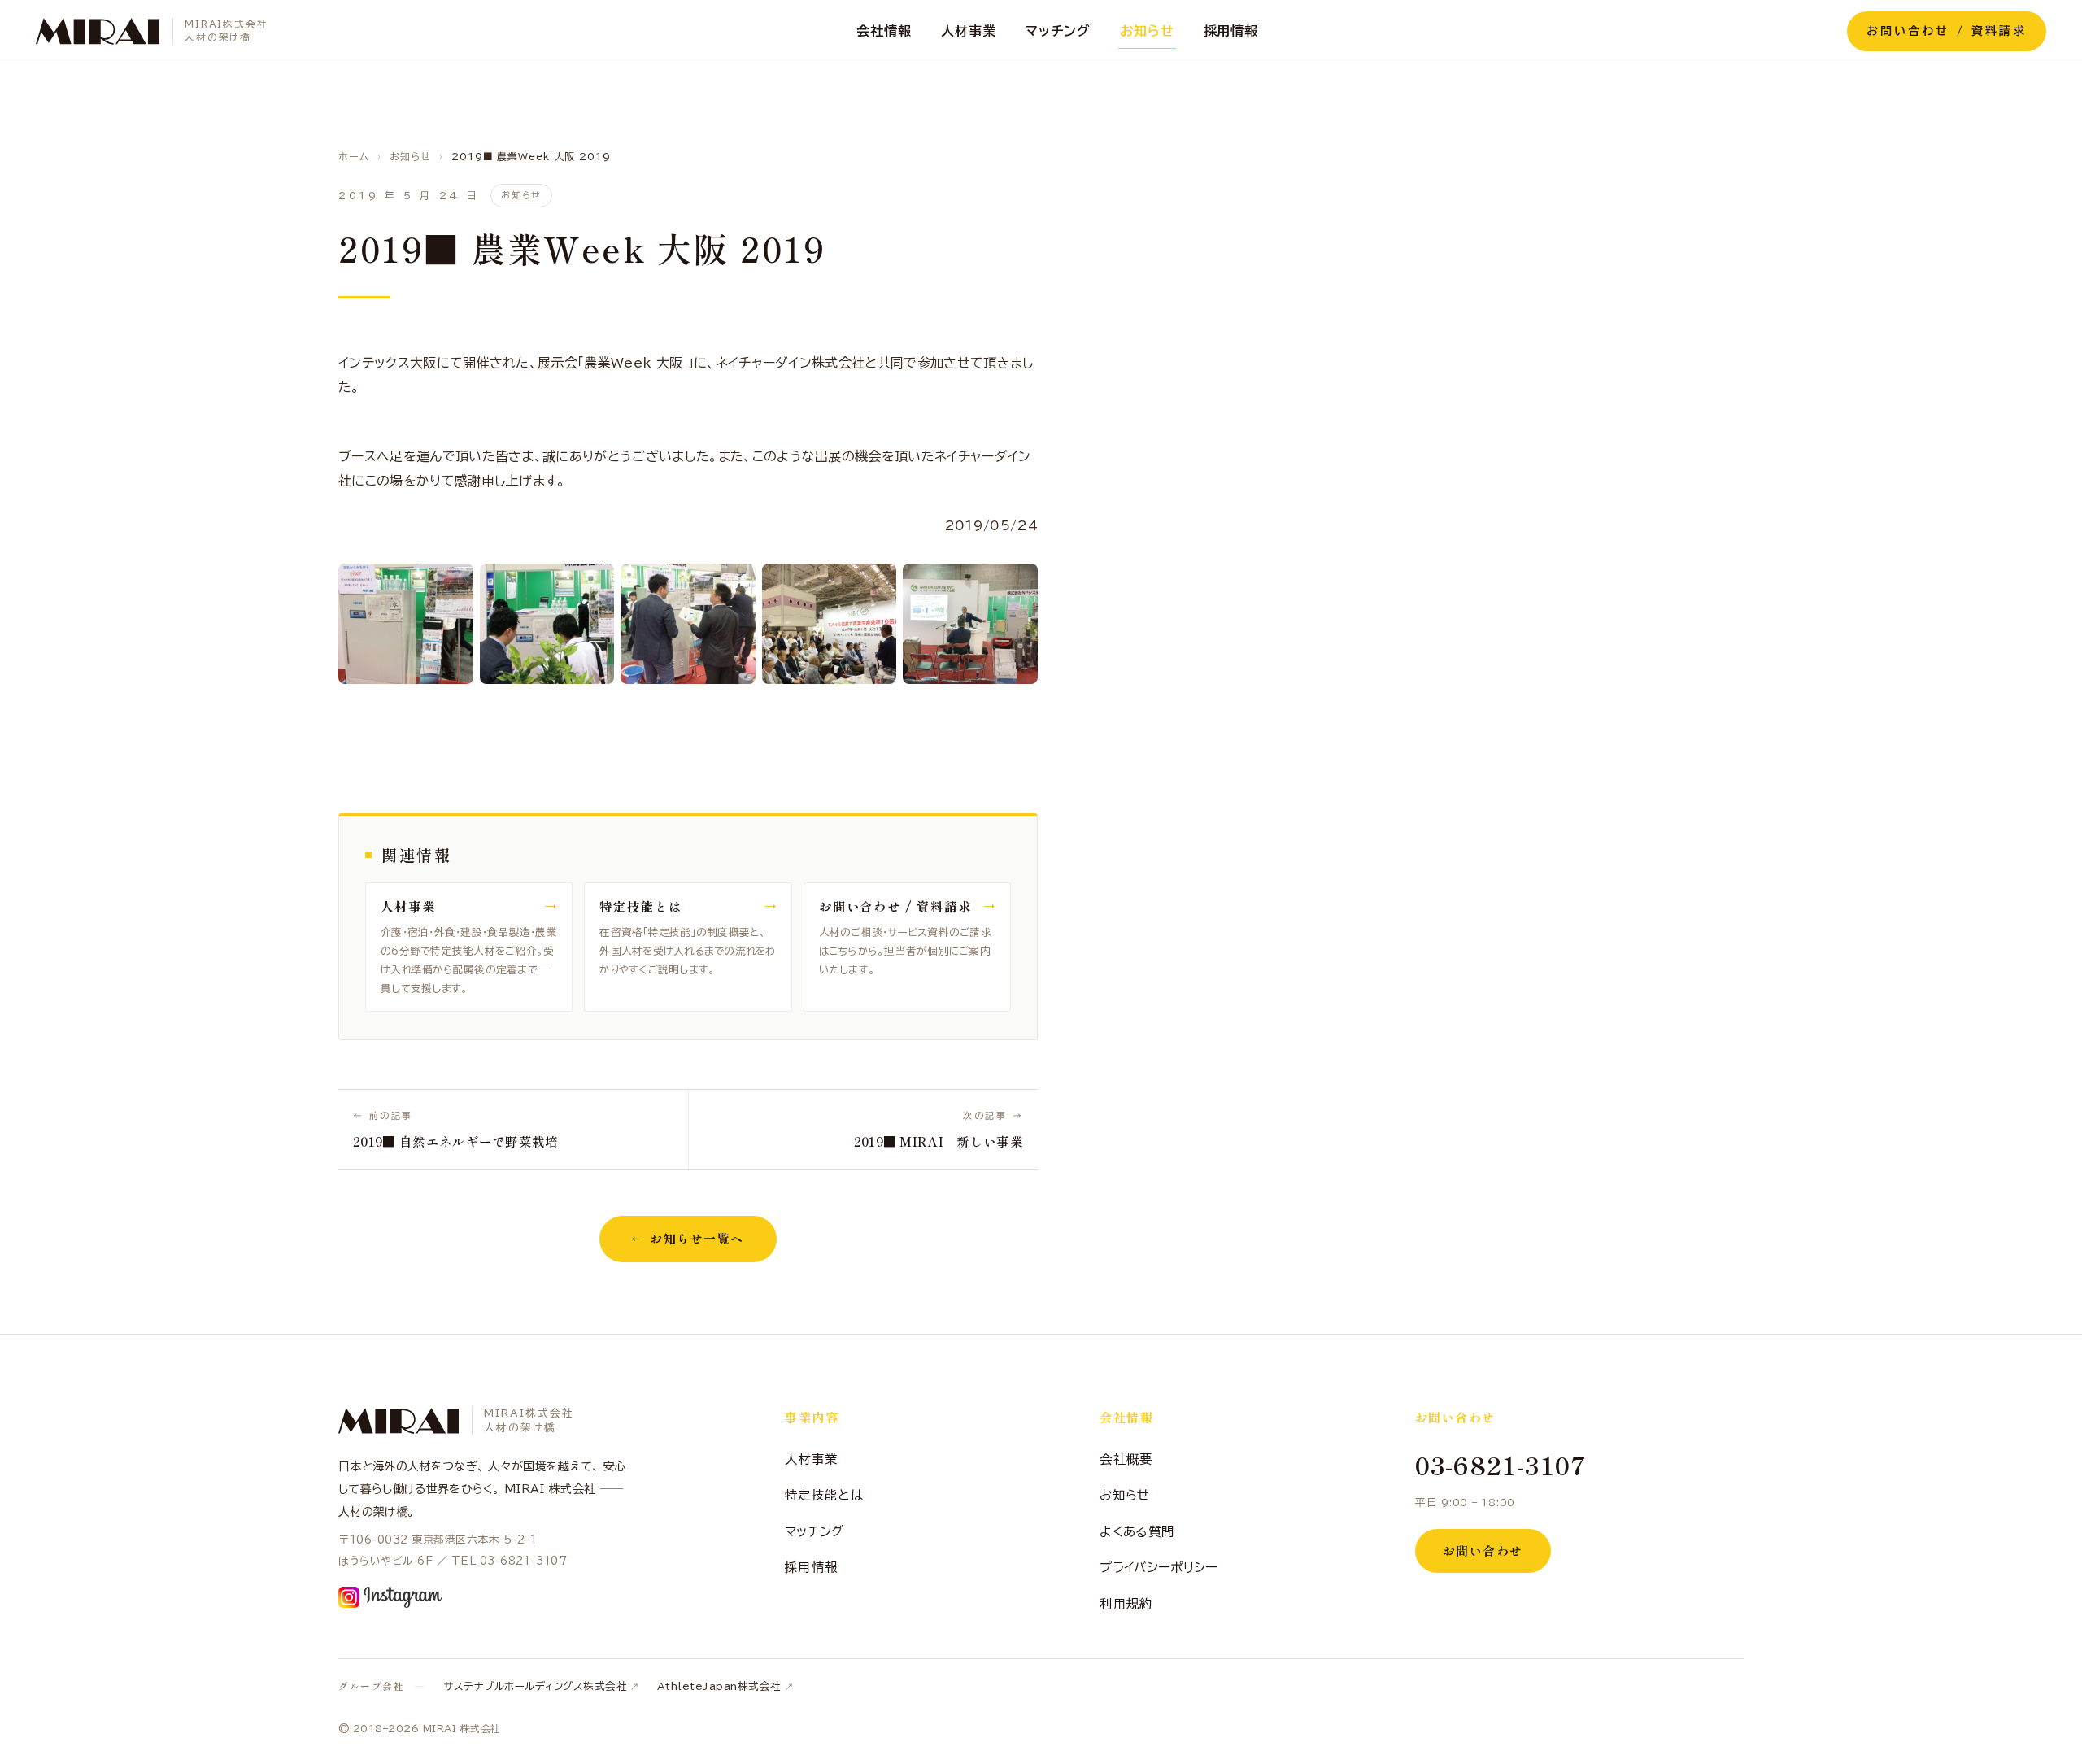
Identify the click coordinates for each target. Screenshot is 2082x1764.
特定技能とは (824, 1495)
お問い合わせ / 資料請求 (1947, 31)
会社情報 (884, 31)
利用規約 (1126, 1604)
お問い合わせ (1483, 1551)
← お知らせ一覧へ (688, 1238)
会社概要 (1126, 1459)
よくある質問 (1137, 1531)
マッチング (1058, 31)
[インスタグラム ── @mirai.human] (390, 1597)
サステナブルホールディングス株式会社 (535, 1686)
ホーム (354, 156)
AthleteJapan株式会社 (719, 1686)
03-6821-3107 (1501, 1465)
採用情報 (1231, 31)
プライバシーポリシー (1159, 1567)
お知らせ (1147, 31)
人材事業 (969, 31)
